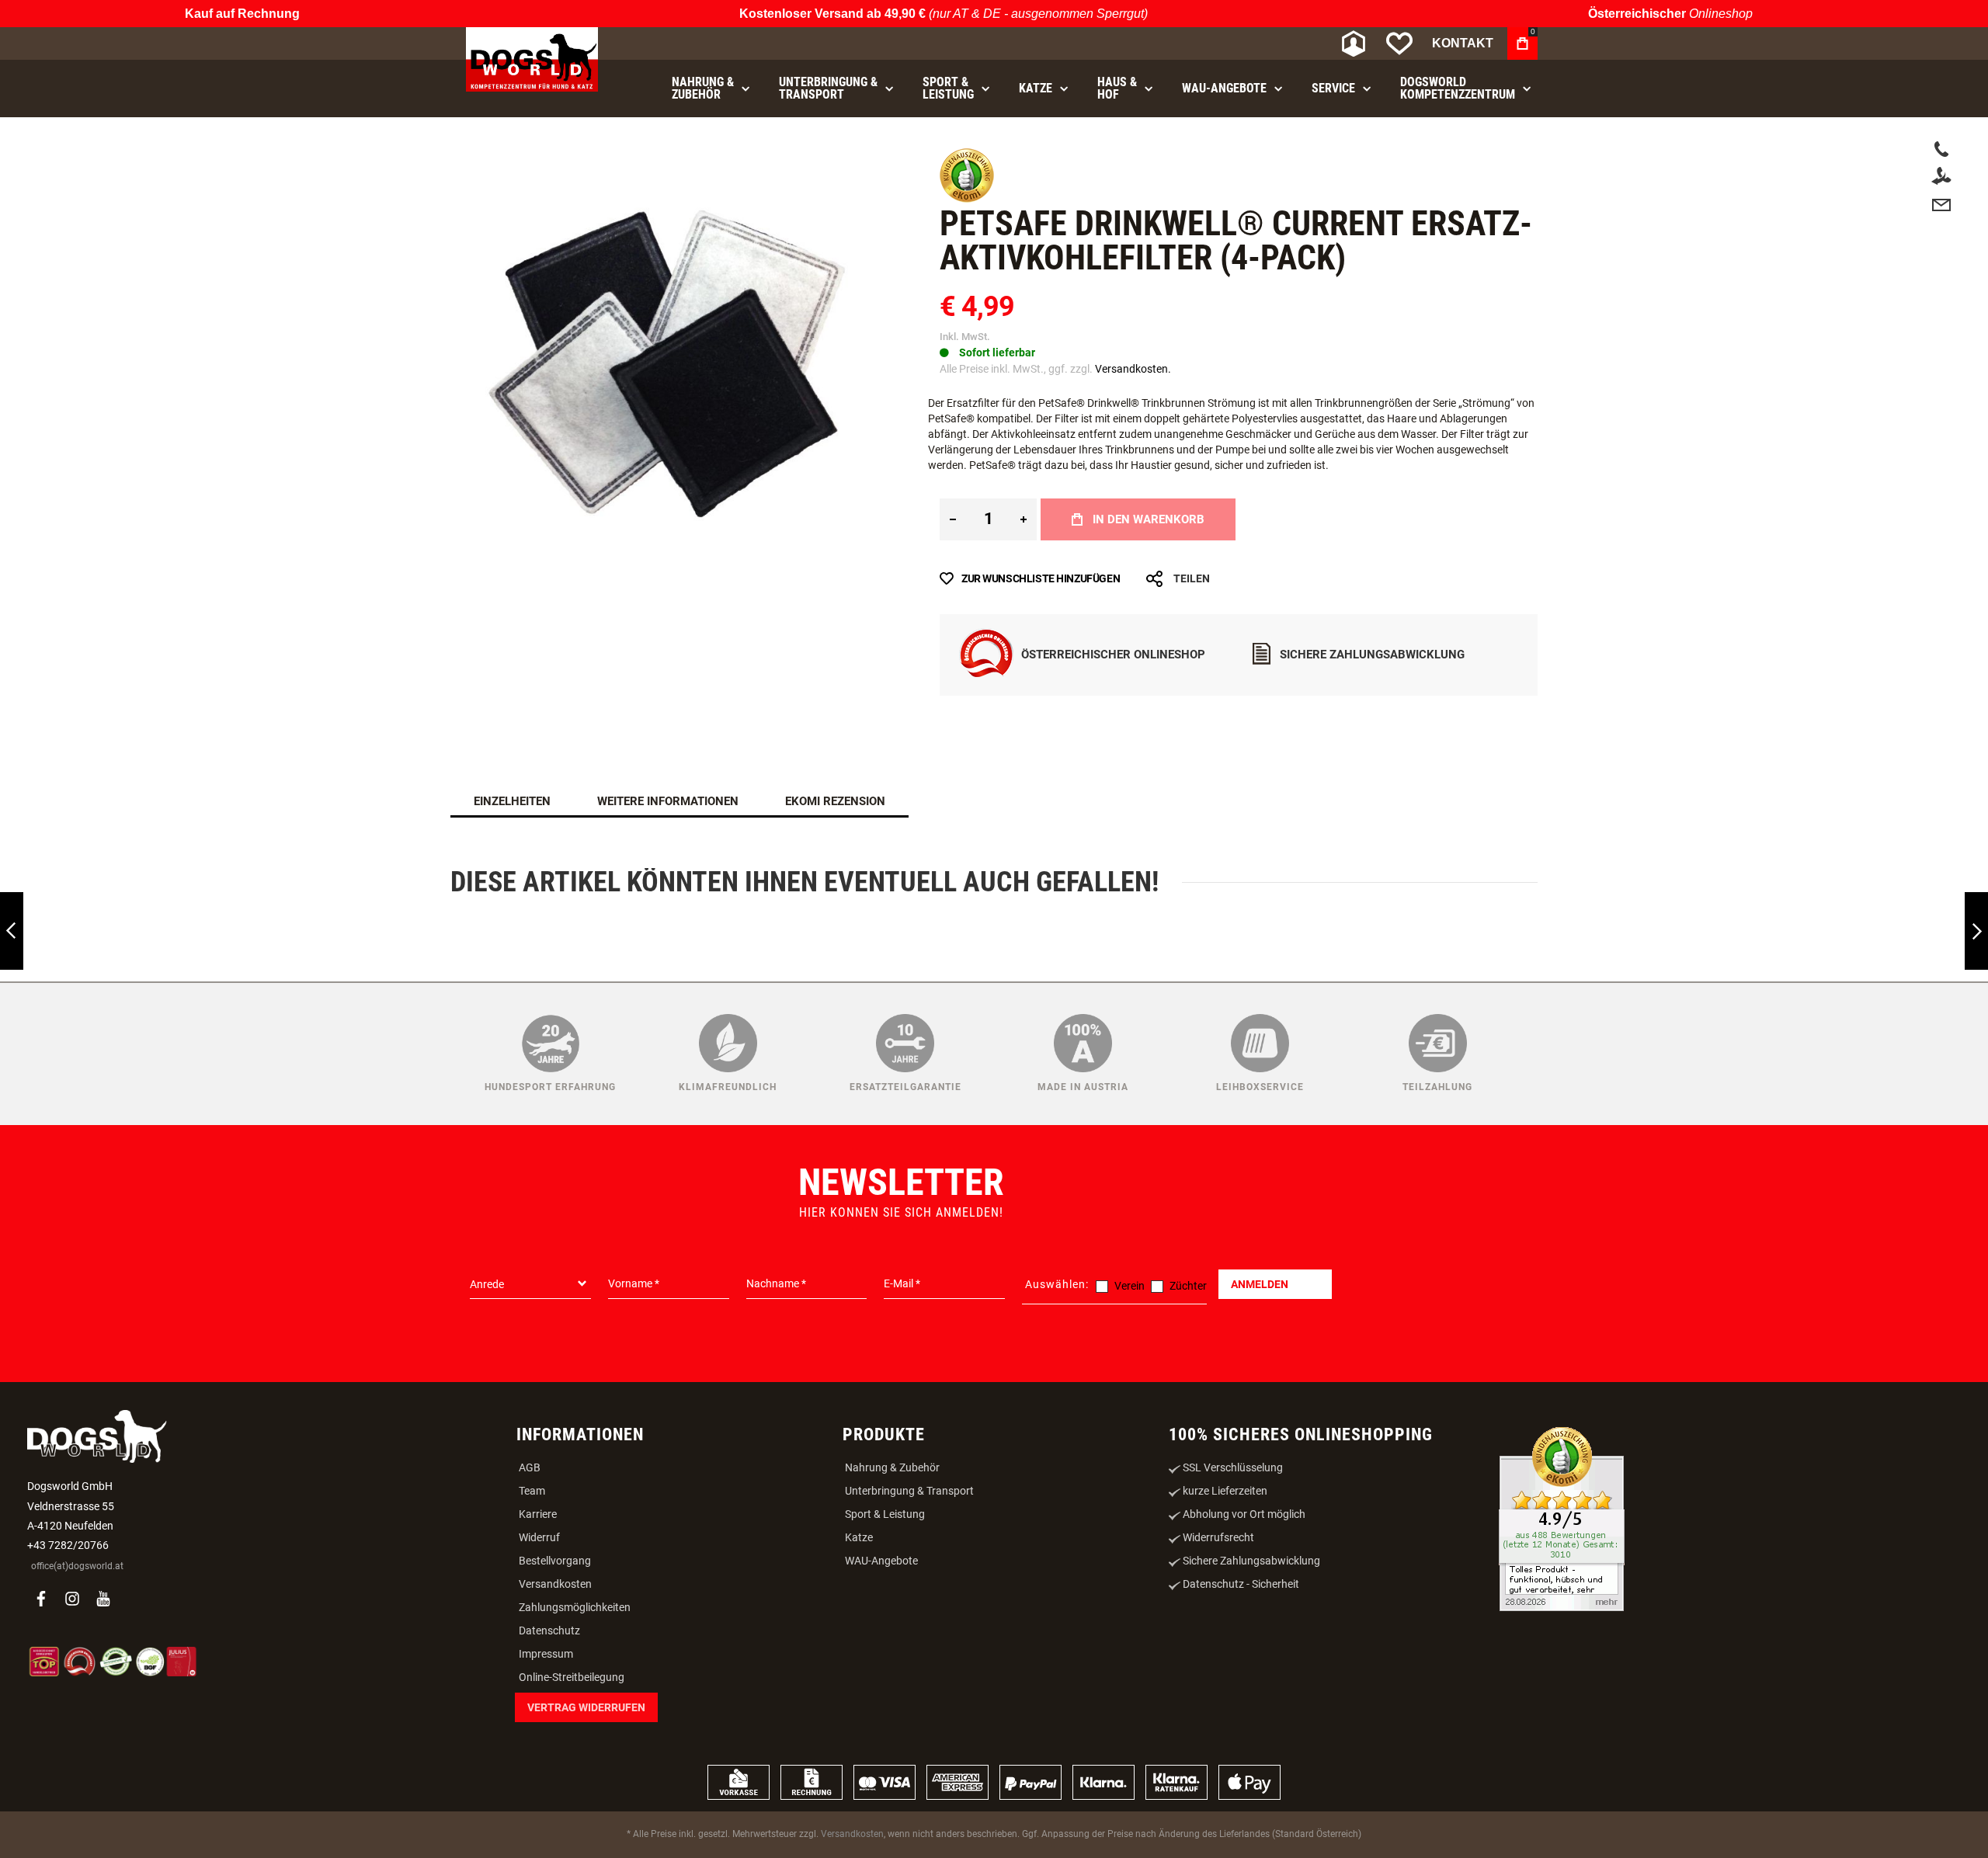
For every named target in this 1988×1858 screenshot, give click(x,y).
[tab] (512, 817)
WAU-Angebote (881, 1713)
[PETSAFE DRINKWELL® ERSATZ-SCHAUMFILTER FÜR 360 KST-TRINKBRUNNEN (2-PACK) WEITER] (1976, 931)
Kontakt (1463, 43)
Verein (1130, 1437)
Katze (859, 1690)
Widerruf (539, 1690)
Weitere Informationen (668, 817)
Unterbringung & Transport (909, 1643)
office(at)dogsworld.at (77, 1717)
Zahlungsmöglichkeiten (575, 1759)
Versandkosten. (1133, 384)
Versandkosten (555, 1736)
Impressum (546, 1806)
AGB (530, 1620)
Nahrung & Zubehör (892, 1620)
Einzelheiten (512, 817)
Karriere (538, 1666)
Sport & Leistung (885, 1666)
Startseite (474, 141)
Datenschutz (549, 1783)
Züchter (1188, 1437)
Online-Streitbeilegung (572, 1829)
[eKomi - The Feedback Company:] (967, 214)
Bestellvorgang (555, 1713)
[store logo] (532, 59)
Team (532, 1643)
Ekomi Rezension (835, 817)
